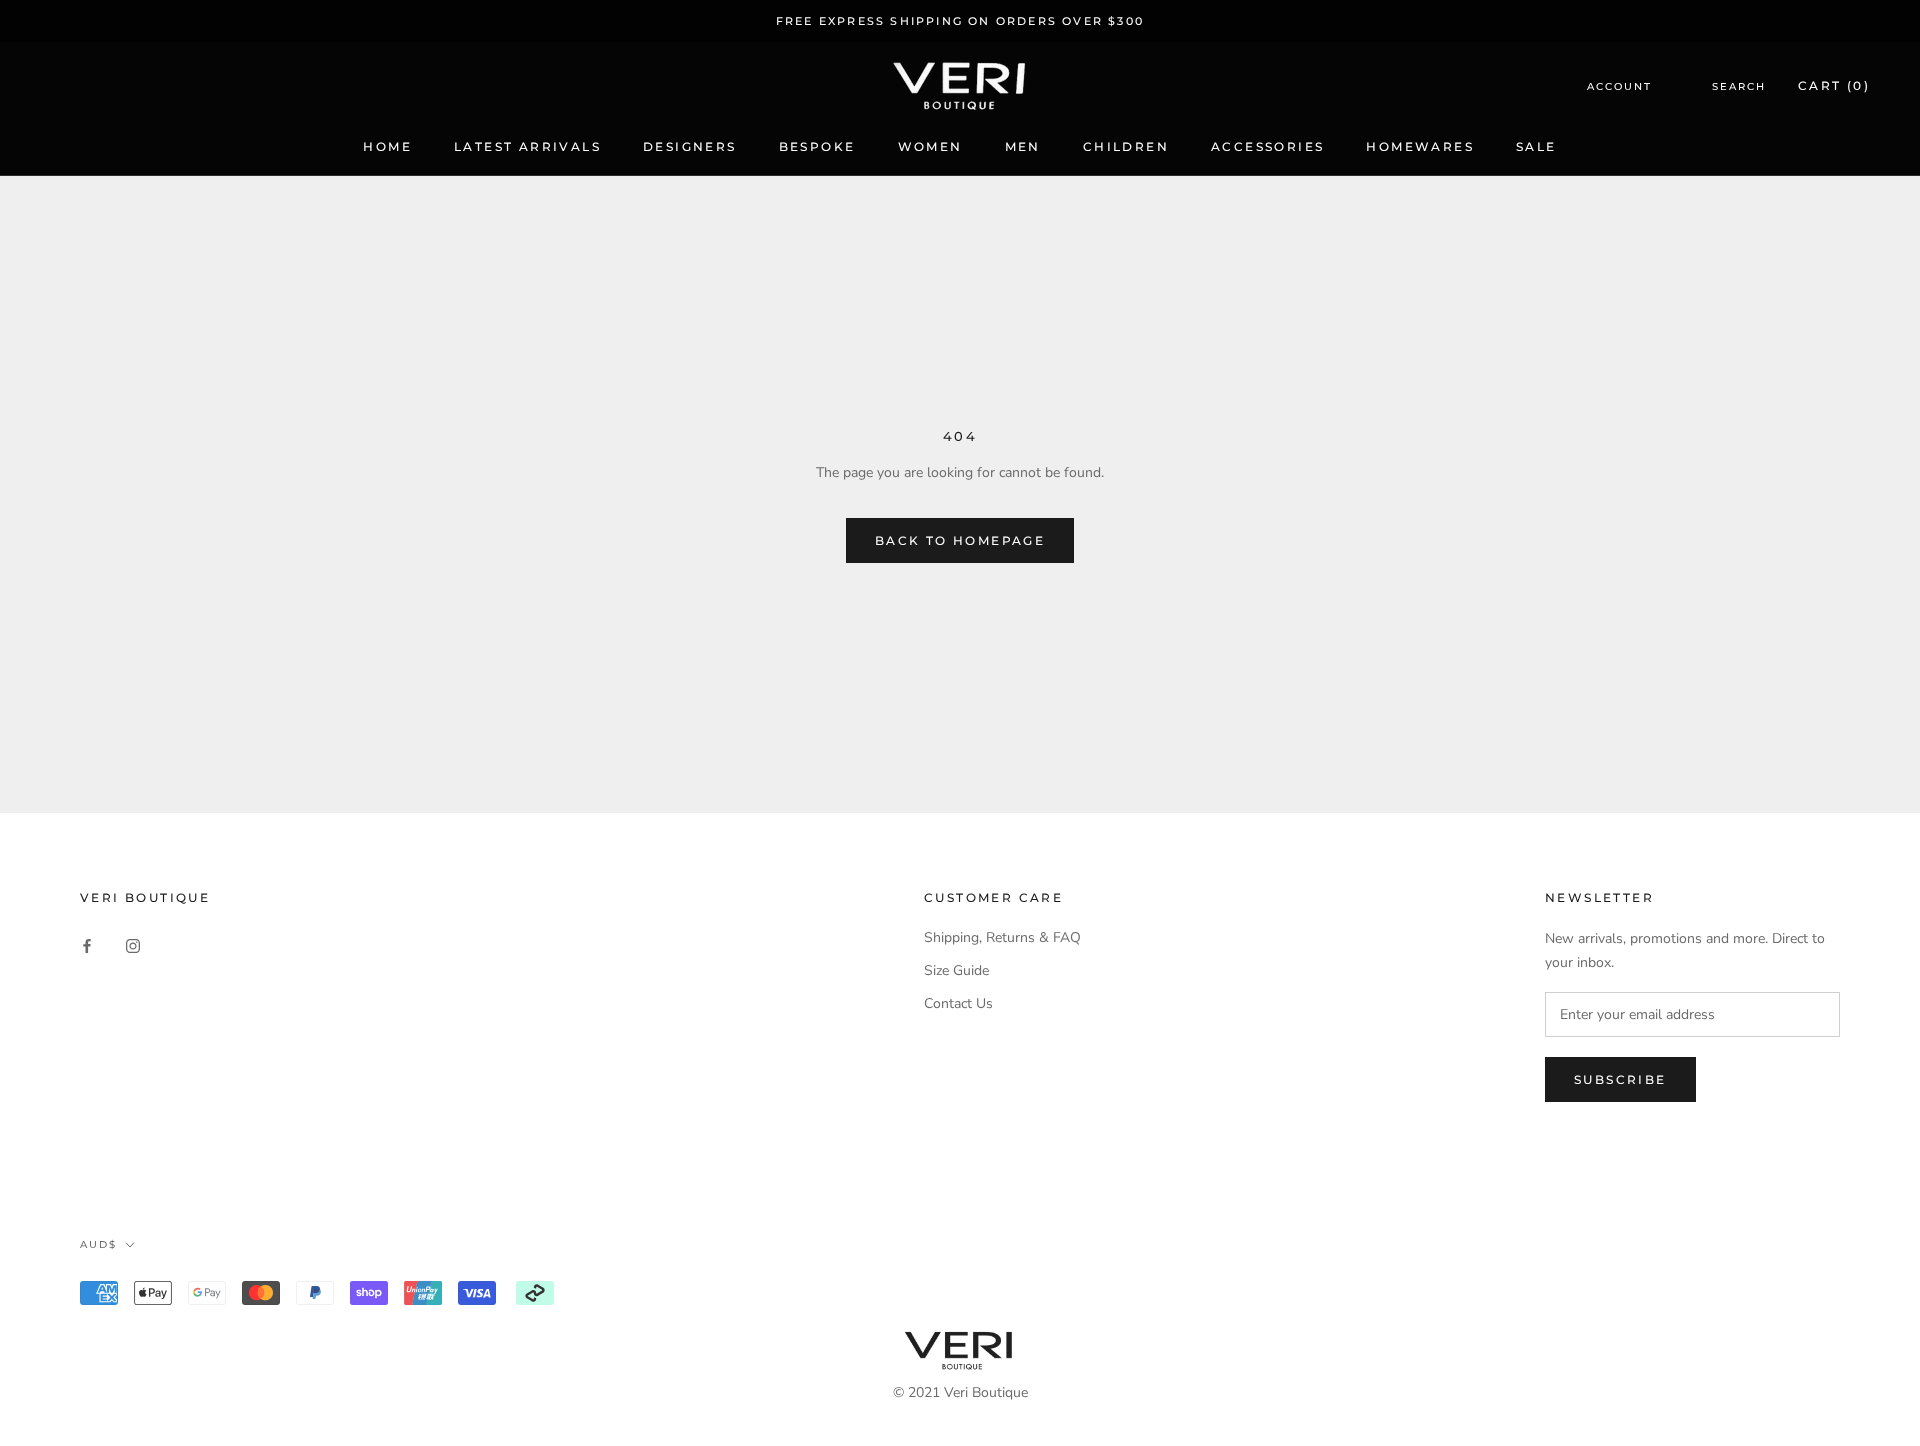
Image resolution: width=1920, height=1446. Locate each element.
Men (1023, 146)
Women (930, 146)
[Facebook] (87, 944)
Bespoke (817, 146)
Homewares (1420, 146)
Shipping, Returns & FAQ (1002, 937)
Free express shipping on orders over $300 (960, 21)
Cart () (1834, 86)
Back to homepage (960, 540)
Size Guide (956, 970)
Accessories (1267, 146)
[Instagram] (133, 944)
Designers (690, 146)
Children (1126, 146)
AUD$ (98, 1244)
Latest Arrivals (527, 146)
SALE (1536, 146)
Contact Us (958, 1003)
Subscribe (1620, 1079)
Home (387, 146)
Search (1739, 87)
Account (1619, 87)
